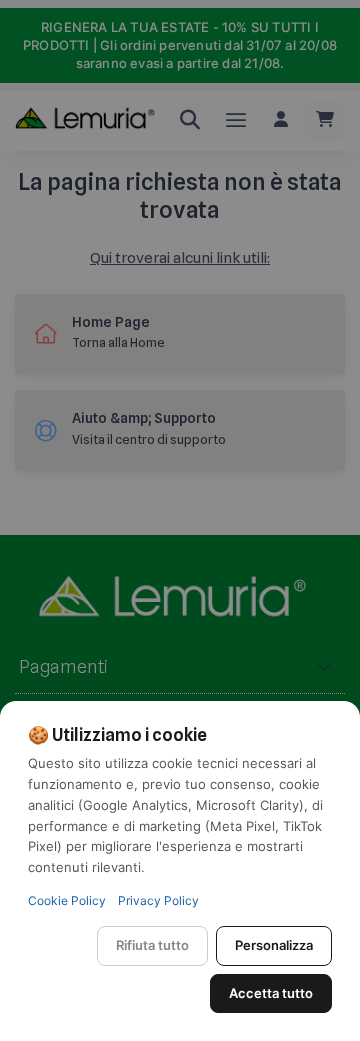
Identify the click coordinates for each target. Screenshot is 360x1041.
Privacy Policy (158, 900)
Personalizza (274, 945)
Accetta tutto (271, 993)
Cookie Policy (67, 900)
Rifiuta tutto (152, 945)
